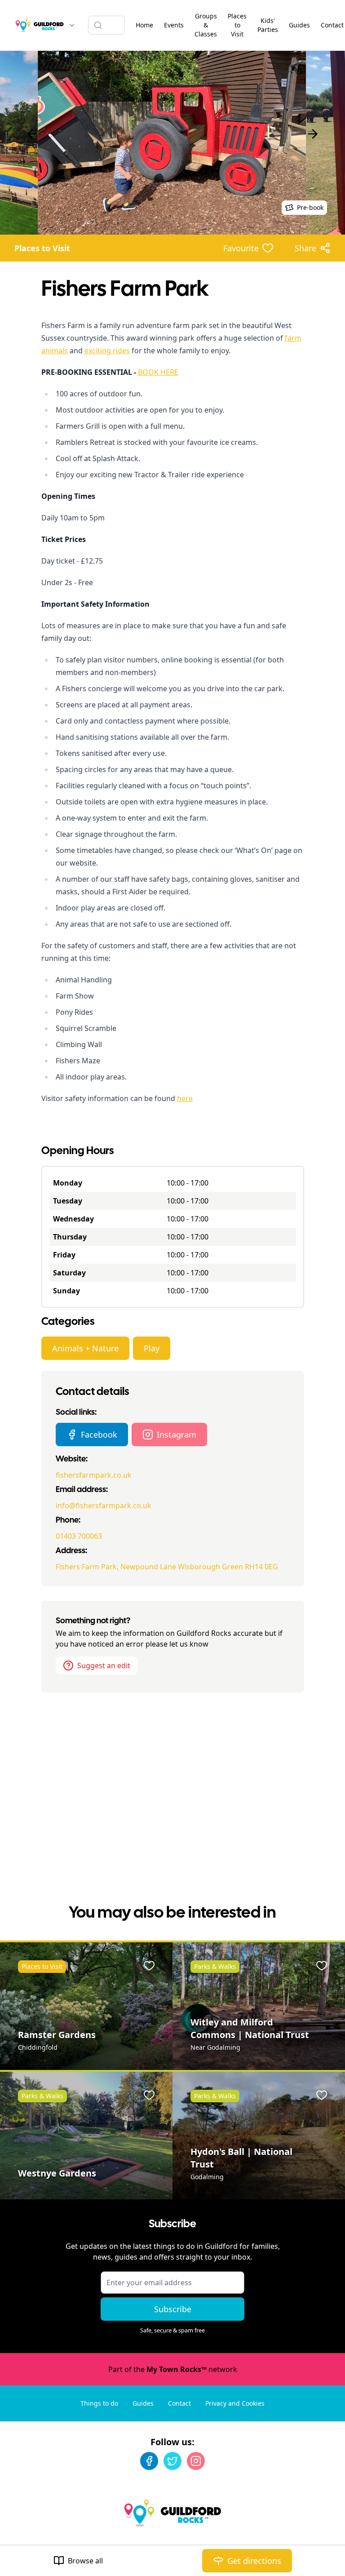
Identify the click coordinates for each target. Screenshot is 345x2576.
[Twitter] (172, 2461)
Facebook (99, 1435)
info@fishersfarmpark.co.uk (104, 1506)
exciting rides (107, 351)
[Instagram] (196, 2461)
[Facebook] (149, 2461)
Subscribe (173, 2309)
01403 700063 (79, 1536)
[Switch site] (72, 25)
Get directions (254, 2561)
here (185, 1098)
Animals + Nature (85, 1348)
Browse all (85, 2561)
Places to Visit (42, 248)
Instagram (177, 1435)
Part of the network (173, 2369)
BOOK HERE (158, 372)
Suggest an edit (104, 1666)
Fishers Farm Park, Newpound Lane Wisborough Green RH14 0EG (167, 1567)
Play (152, 1348)
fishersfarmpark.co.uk (94, 1475)
